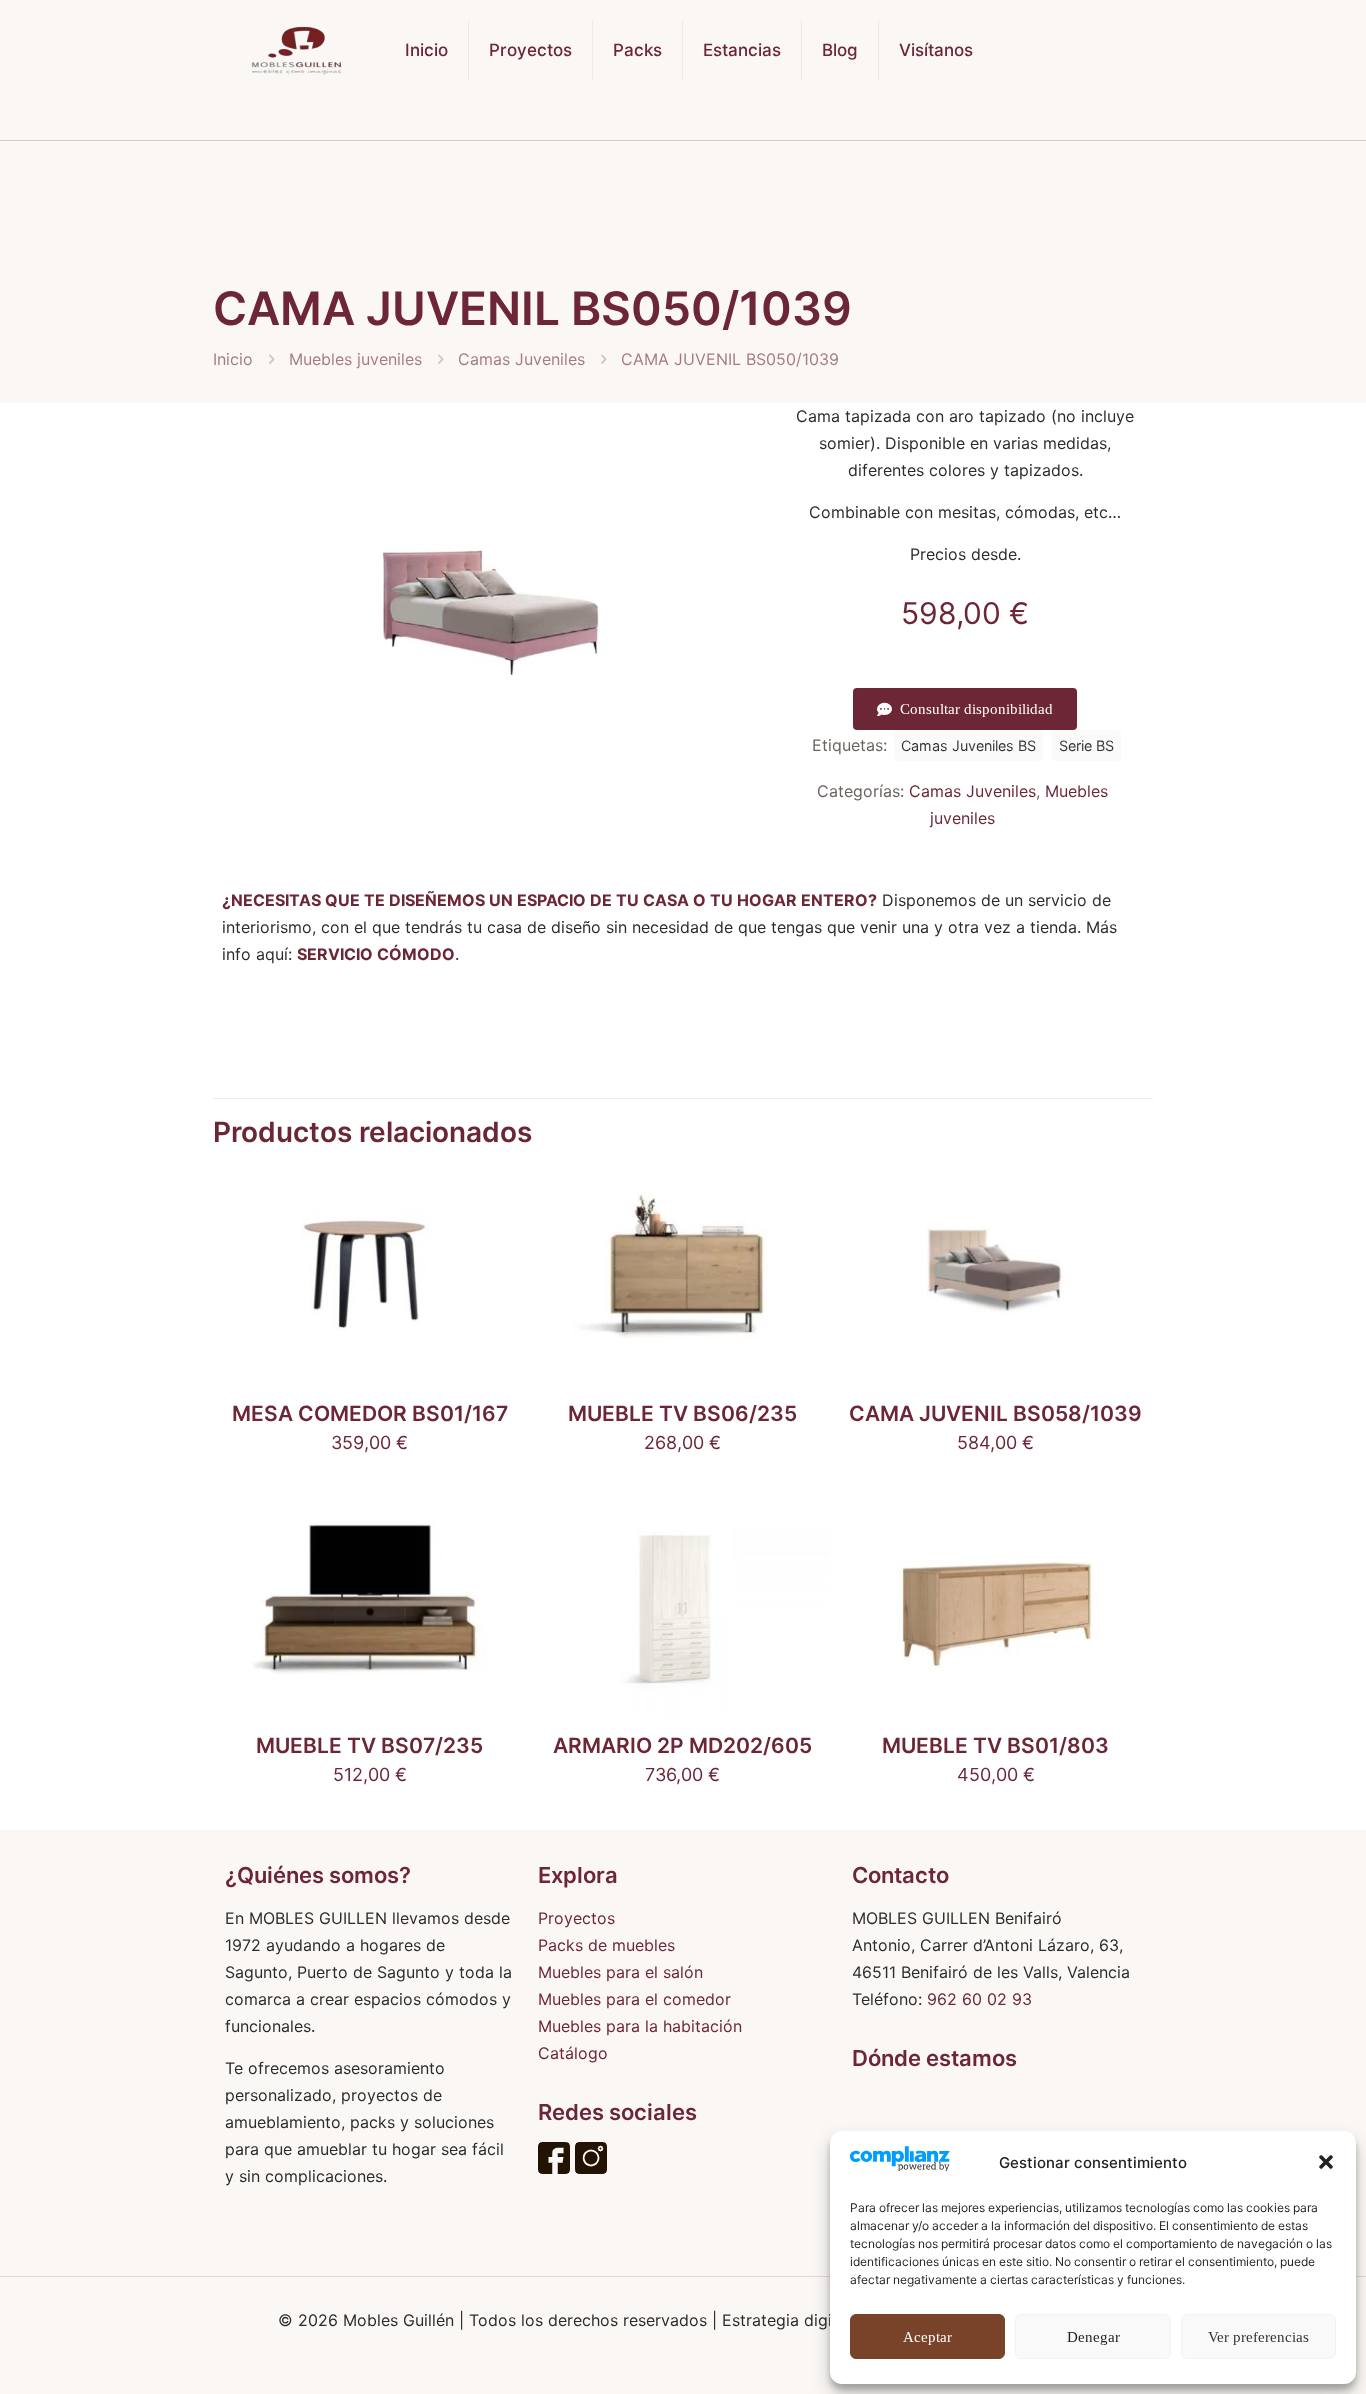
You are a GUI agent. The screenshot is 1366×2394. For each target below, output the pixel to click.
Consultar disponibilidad (976, 709)
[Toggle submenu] (531, 120)
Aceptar (927, 2337)
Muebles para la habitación (640, 2026)
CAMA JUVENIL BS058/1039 (995, 1413)
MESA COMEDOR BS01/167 (370, 1413)
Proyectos (576, 1918)
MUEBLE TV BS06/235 (682, 1413)
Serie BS (1086, 745)
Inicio (233, 359)
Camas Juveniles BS (968, 745)
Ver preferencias (1258, 2337)
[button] (1326, 2162)
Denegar (1093, 2337)
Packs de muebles (606, 1945)
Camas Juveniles (521, 359)
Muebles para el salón (620, 1972)
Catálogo (573, 2053)
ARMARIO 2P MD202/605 (682, 1745)
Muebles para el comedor (634, 1999)
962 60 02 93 (979, 1999)
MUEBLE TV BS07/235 (369, 1745)
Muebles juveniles (355, 359)
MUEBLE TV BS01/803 (995, 1745)
